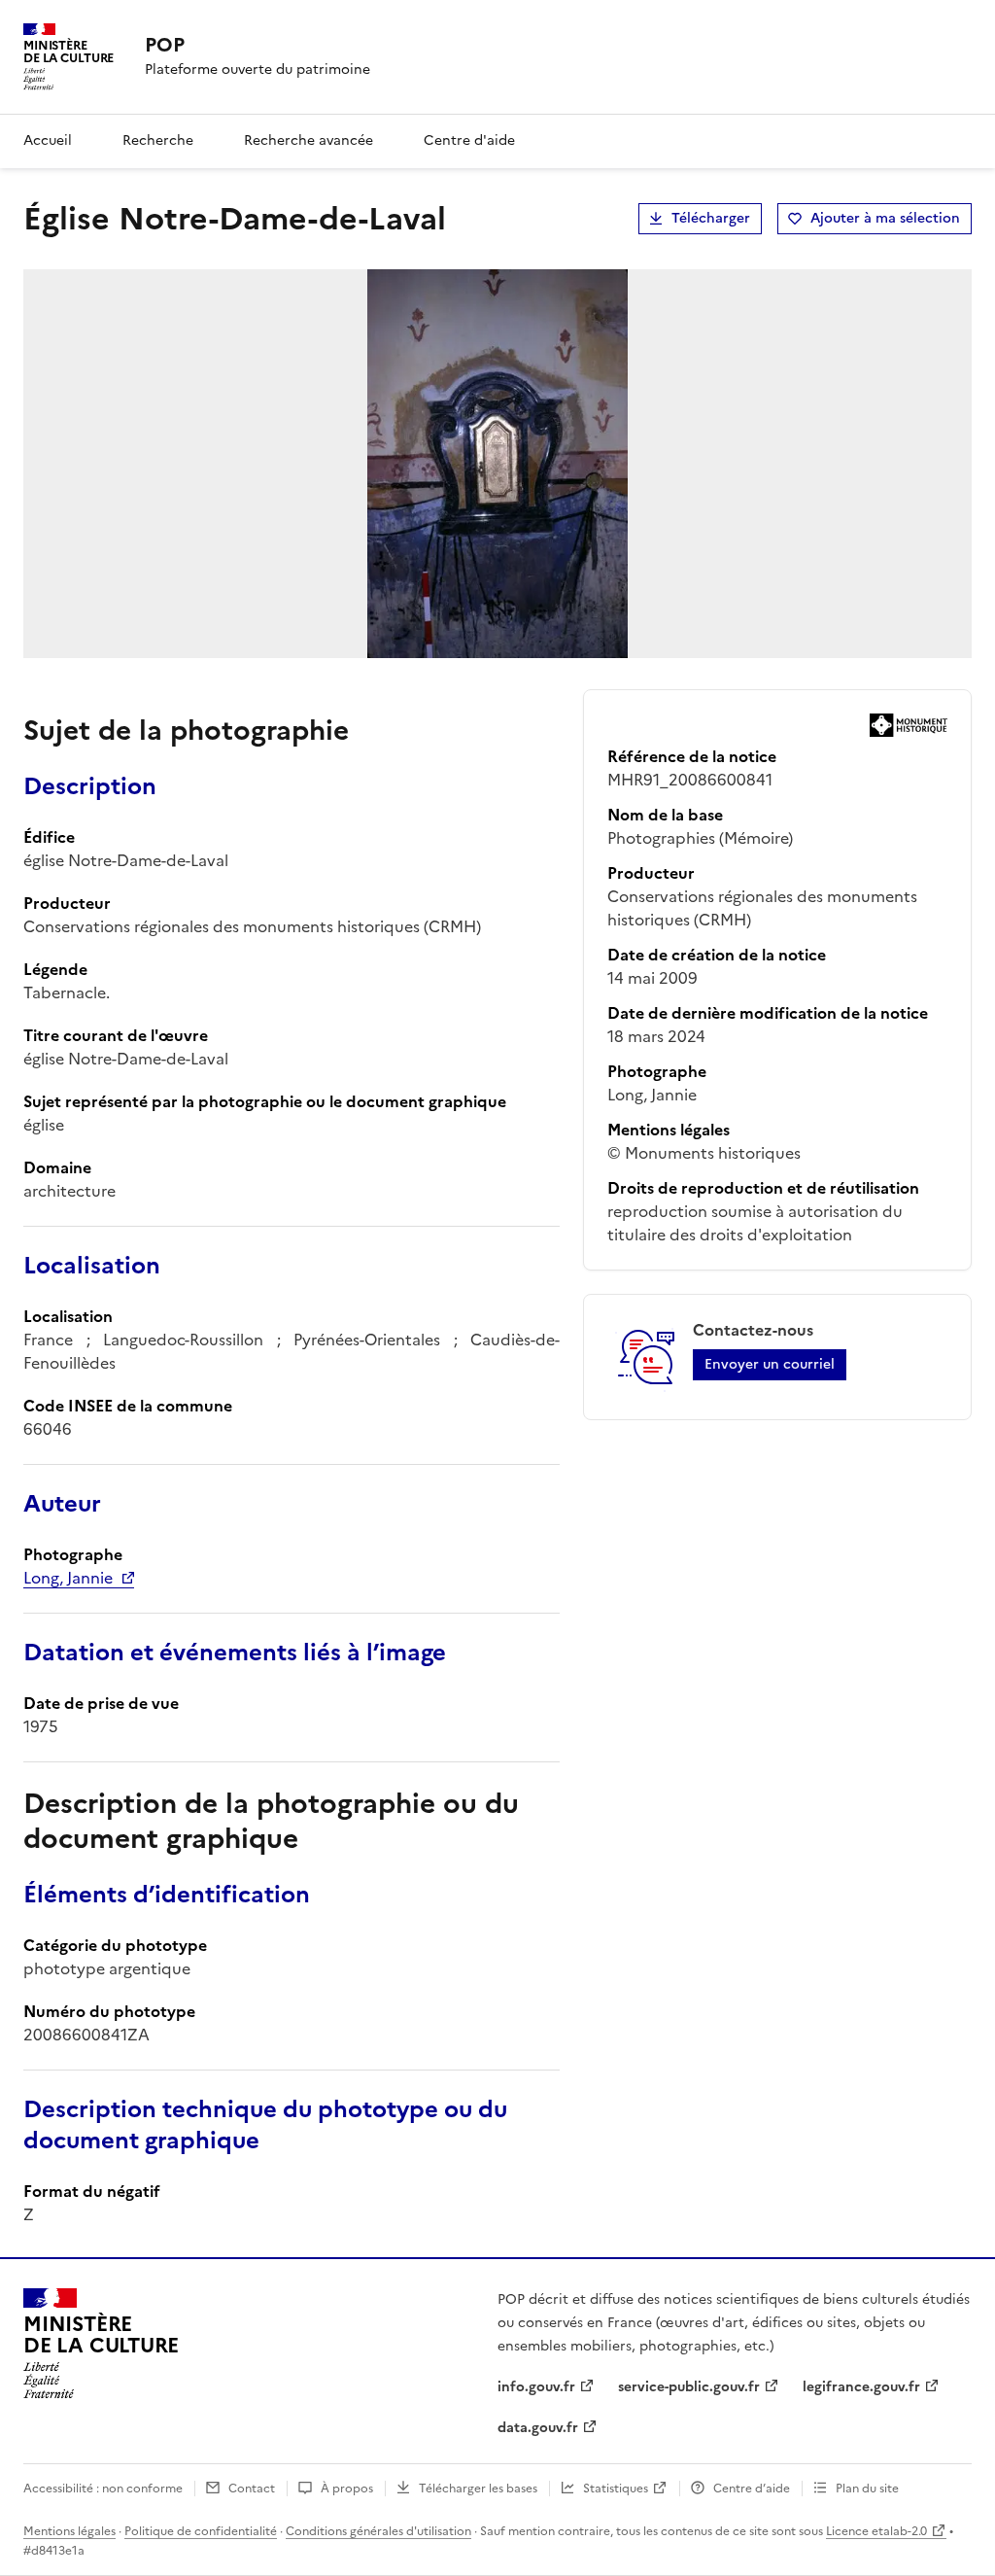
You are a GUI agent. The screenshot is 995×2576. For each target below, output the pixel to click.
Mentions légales (69, 2531)
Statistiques (616, 2489)
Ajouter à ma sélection (885, 218)
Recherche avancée (309, 140)
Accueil (48, 140)
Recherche (158, 140)
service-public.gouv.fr (689, 2387)
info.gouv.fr (536, 2387)
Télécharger (711, 218)
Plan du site (867, 2489)
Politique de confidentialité (201, 2531)
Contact (252, 2489)
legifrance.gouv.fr (861, 2387)
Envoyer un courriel (770, 1364)
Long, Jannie (68, 1578)
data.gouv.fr (538, 2428)
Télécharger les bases (478, 2489)
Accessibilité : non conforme (103, 2489)
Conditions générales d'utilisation (378, 2531)
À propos (347, 2489)
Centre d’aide (752, 2489)
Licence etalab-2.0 (876, 2531)
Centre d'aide (469, 140)
